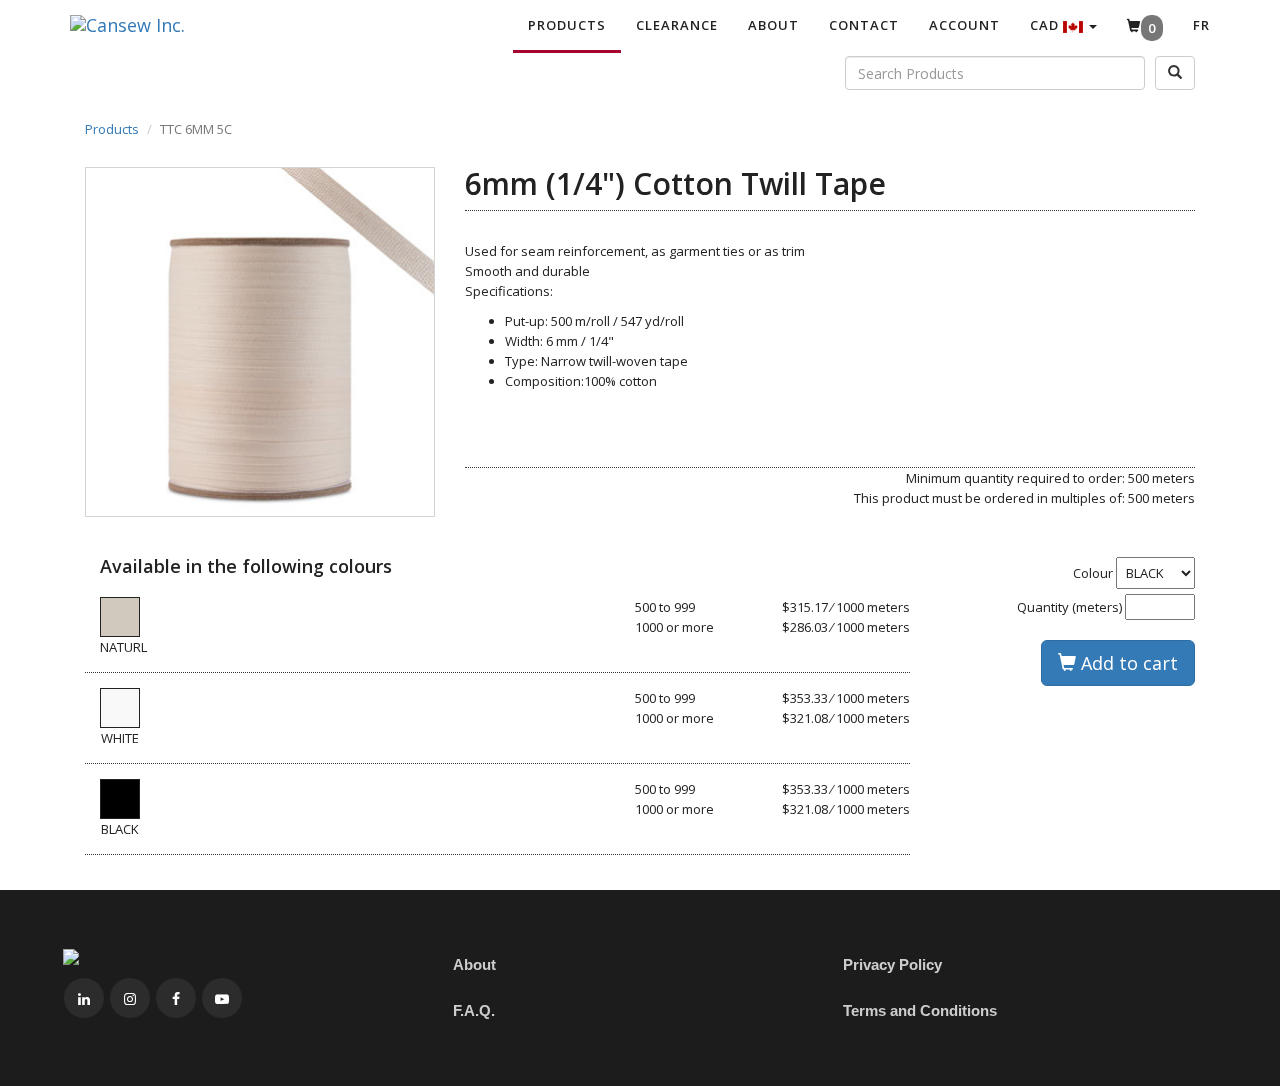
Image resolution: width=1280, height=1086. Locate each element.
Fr (1201, 25)
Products (567, 25)
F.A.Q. (474, 1010)
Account (964, 25)
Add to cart (1127, 663)
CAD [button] (1046, 25)
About (773, 25)
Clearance (677, 25)
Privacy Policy (892, 964)
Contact (864, 25)
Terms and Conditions (920, 1010)
